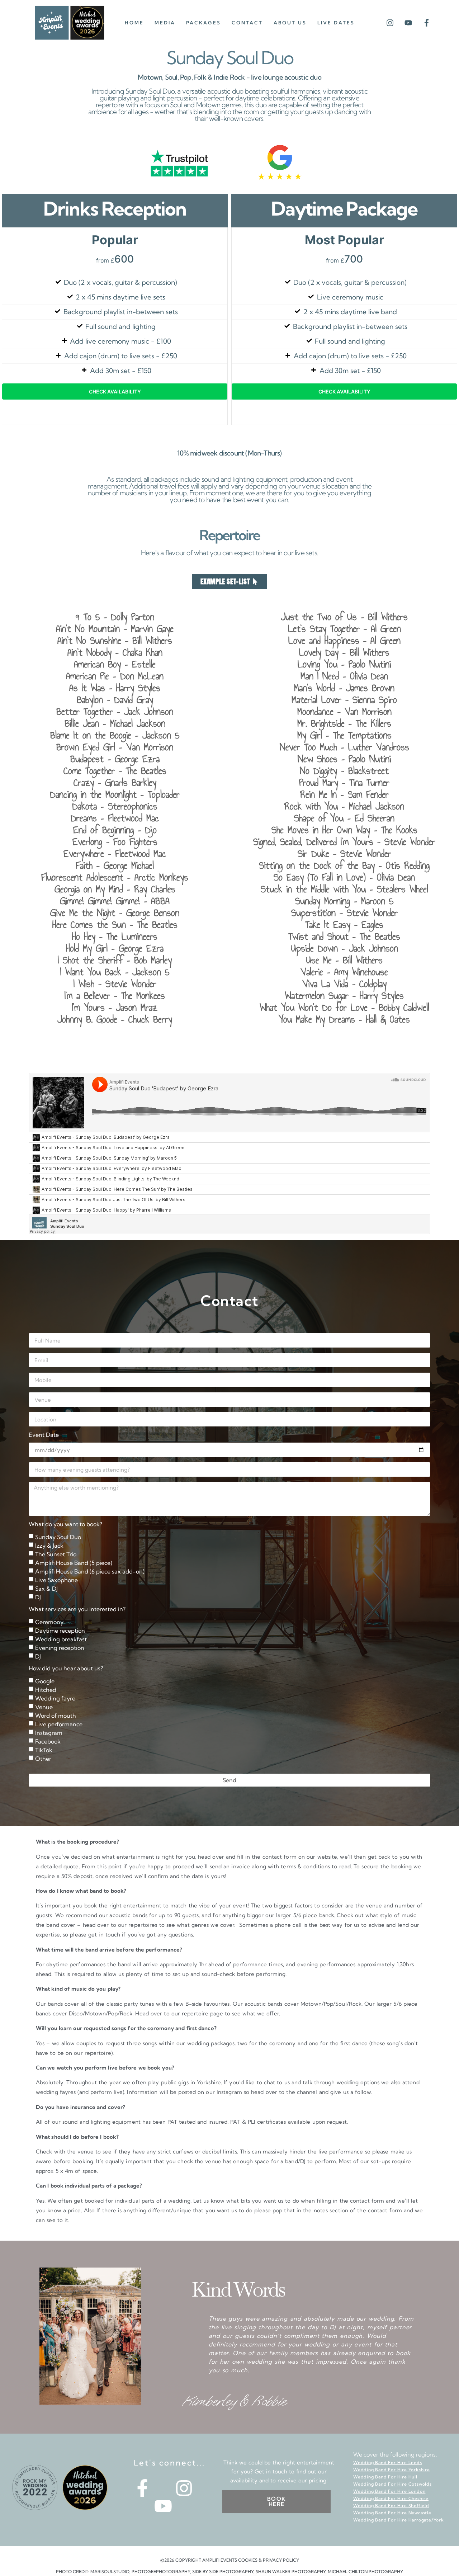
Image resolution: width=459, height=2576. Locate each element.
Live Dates (336, 23)
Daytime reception (60, 1631)
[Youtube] (408, 23)
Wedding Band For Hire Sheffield (391, 2506)
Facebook (48, 1741)
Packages (204, 23)
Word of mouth (56, 1716)
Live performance (59, 1724)
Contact (247, 23)
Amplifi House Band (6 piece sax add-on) (90, 1571)
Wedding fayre (55, 1698)
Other (43, 1759)
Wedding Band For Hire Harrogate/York (399, 2520)
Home (134, 23)
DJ (38, 1597)
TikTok (44, 1750)
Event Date (44, 1435)
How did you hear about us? (66, 1669)
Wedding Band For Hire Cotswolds (392, 2484)
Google (45, 1681)
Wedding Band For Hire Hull (385, 2477)
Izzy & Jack (49, 1546)
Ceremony (49, 1622)
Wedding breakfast (61, 1639)
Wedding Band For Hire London (389, 2491)
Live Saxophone (56, 1580)
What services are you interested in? (77, 1609)
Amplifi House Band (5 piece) (74, 1563)
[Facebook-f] (427, 23)
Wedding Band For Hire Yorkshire (392, 2470)
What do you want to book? (65, 1524)
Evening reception (60, 1648)
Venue (44, 1707)
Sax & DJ (46, 1589)
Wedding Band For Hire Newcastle (392, 2513)
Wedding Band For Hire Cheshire (391, 2498)
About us (290, 23)
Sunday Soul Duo (58, 1537)
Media (165, 23)
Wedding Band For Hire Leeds (388, 2462)
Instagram (49, 1733)
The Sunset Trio (56, 1554)
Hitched (46, 1690)
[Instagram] (390, 23)
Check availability (115, 391)
